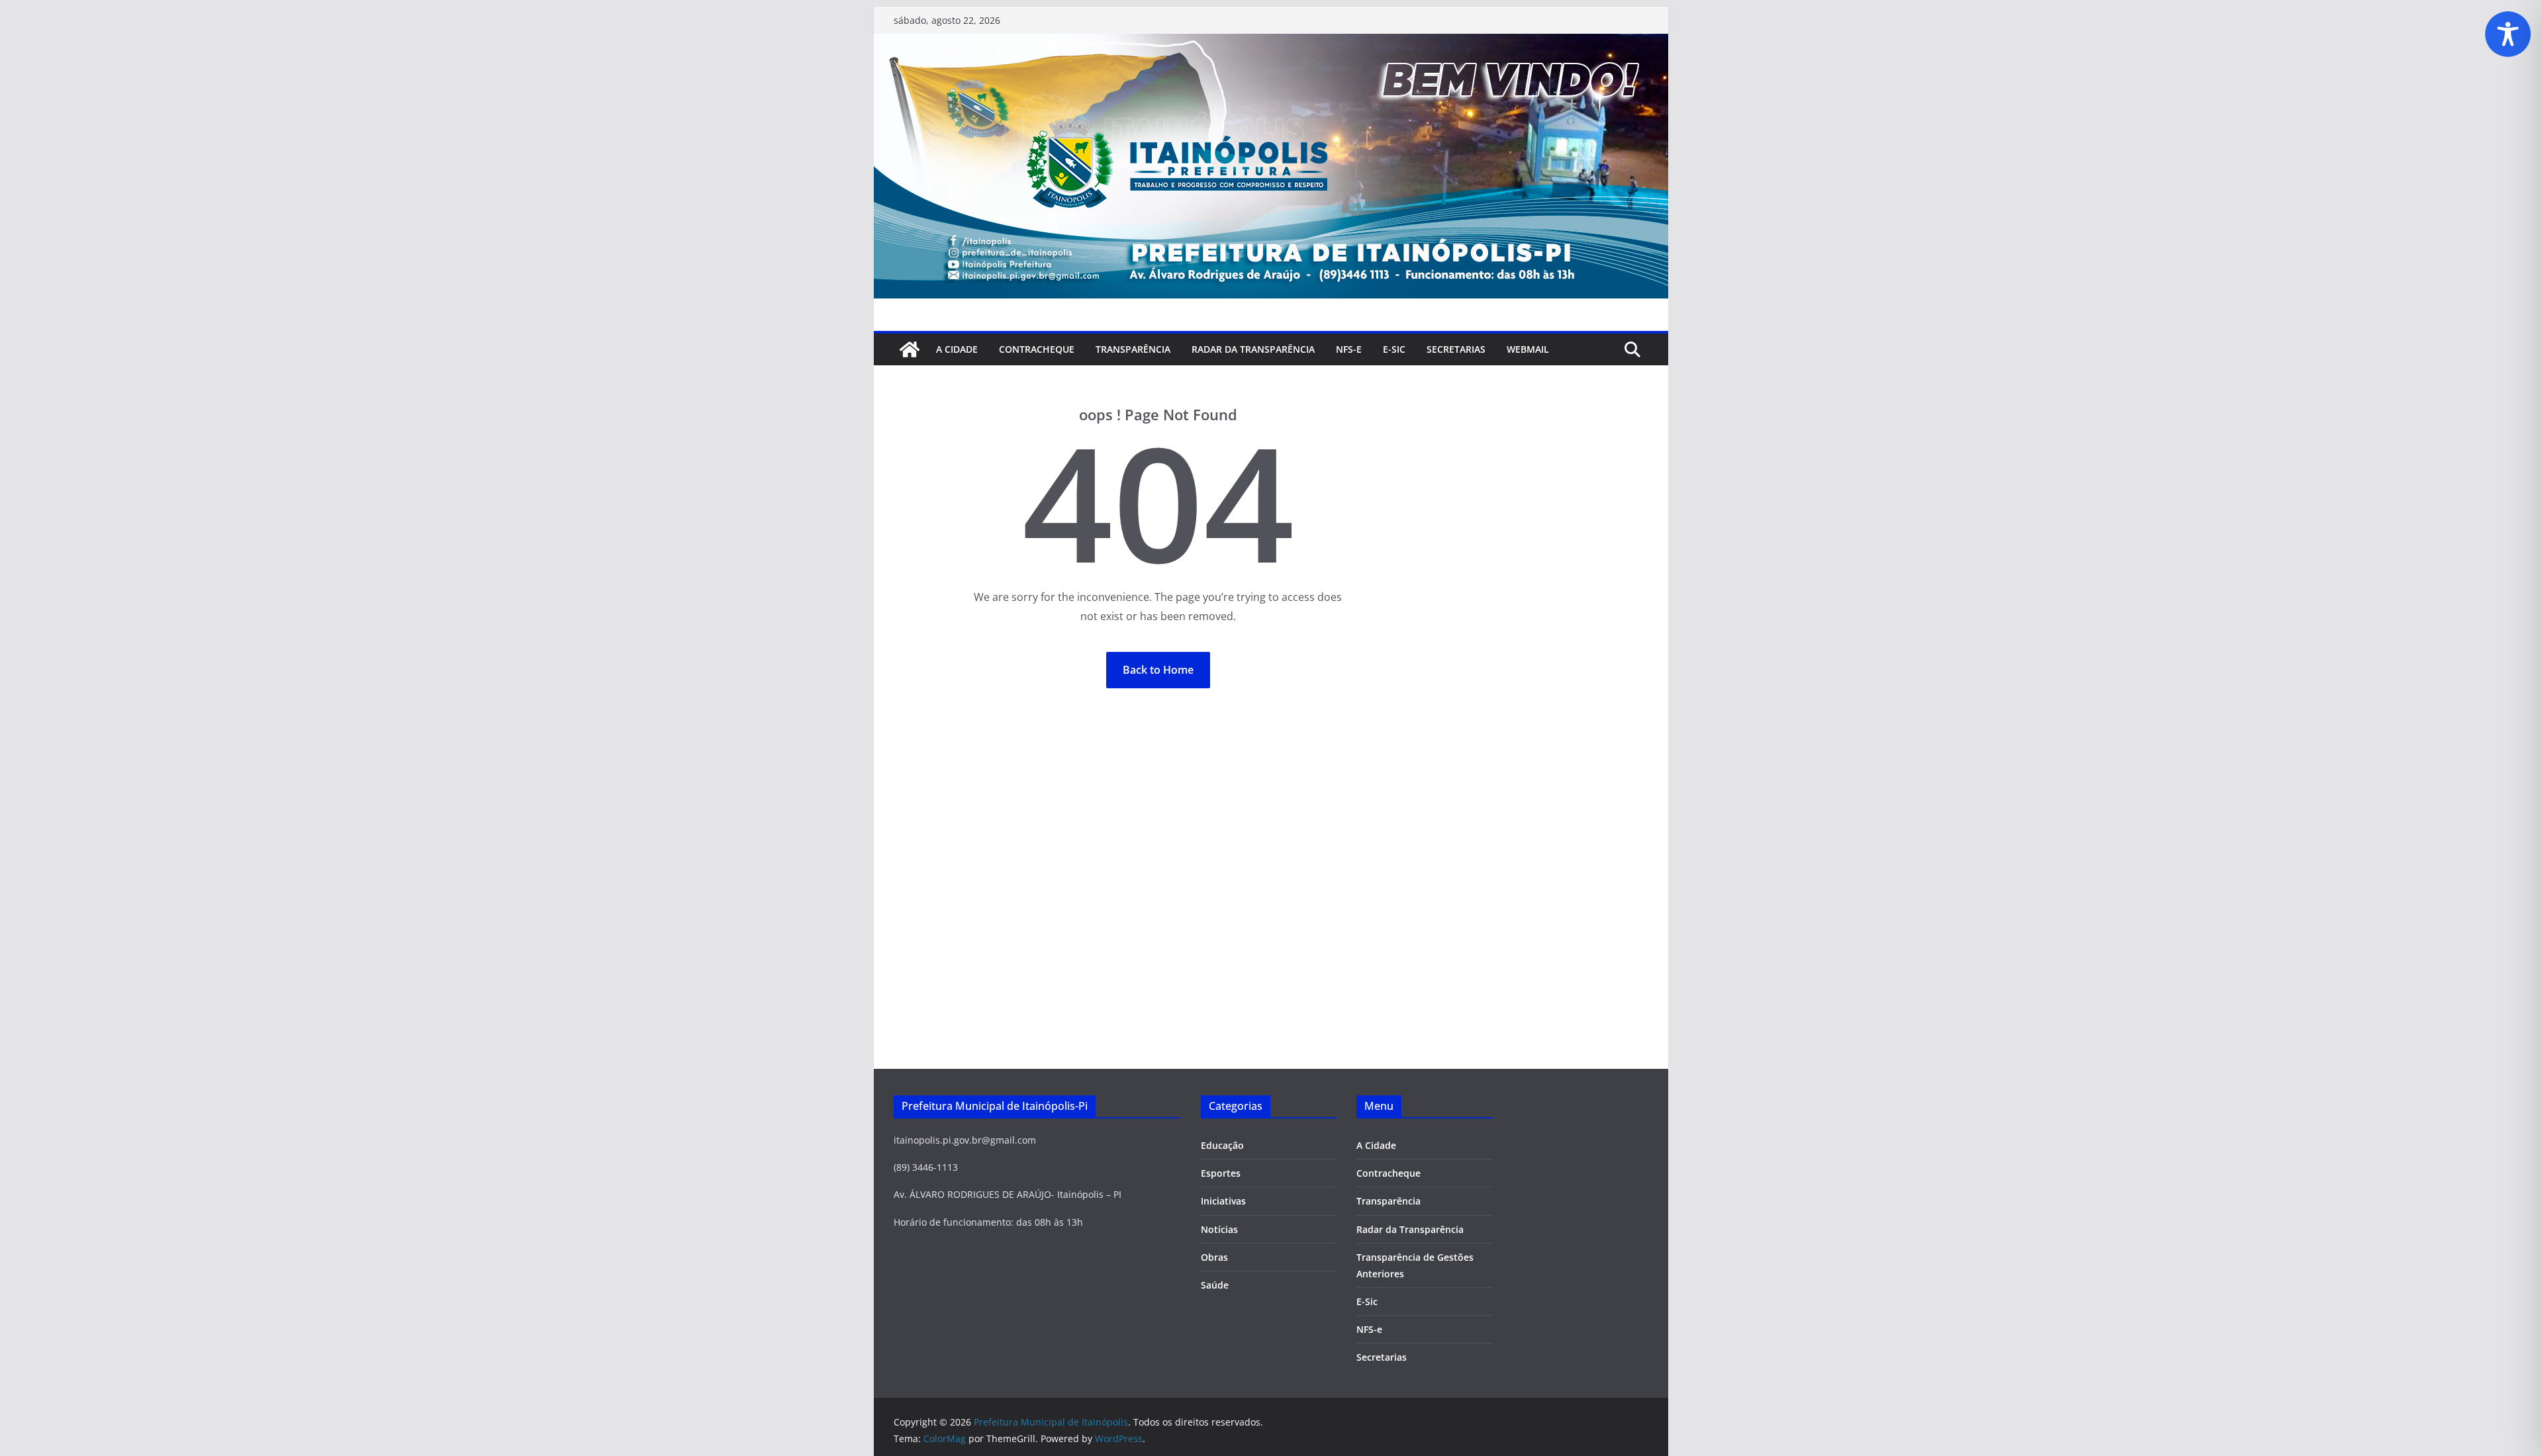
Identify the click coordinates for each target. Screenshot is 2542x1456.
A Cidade (957, 349)
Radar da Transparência (1253, 349)
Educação (1222, 1145)
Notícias (1219, 1229)
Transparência (1133, 349)
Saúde (1215, 1285)
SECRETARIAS (1456, 349)
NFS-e (1349, 349)
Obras (1214, 1257)
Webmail (1528, 349)
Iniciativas (1223, 1201)
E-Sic (1394, 349)
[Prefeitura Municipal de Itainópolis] (1271, 43)
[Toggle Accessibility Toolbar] (2508, 34)
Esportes (1221, 1173)
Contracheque (1037, 349)
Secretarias (1382, 1357)
